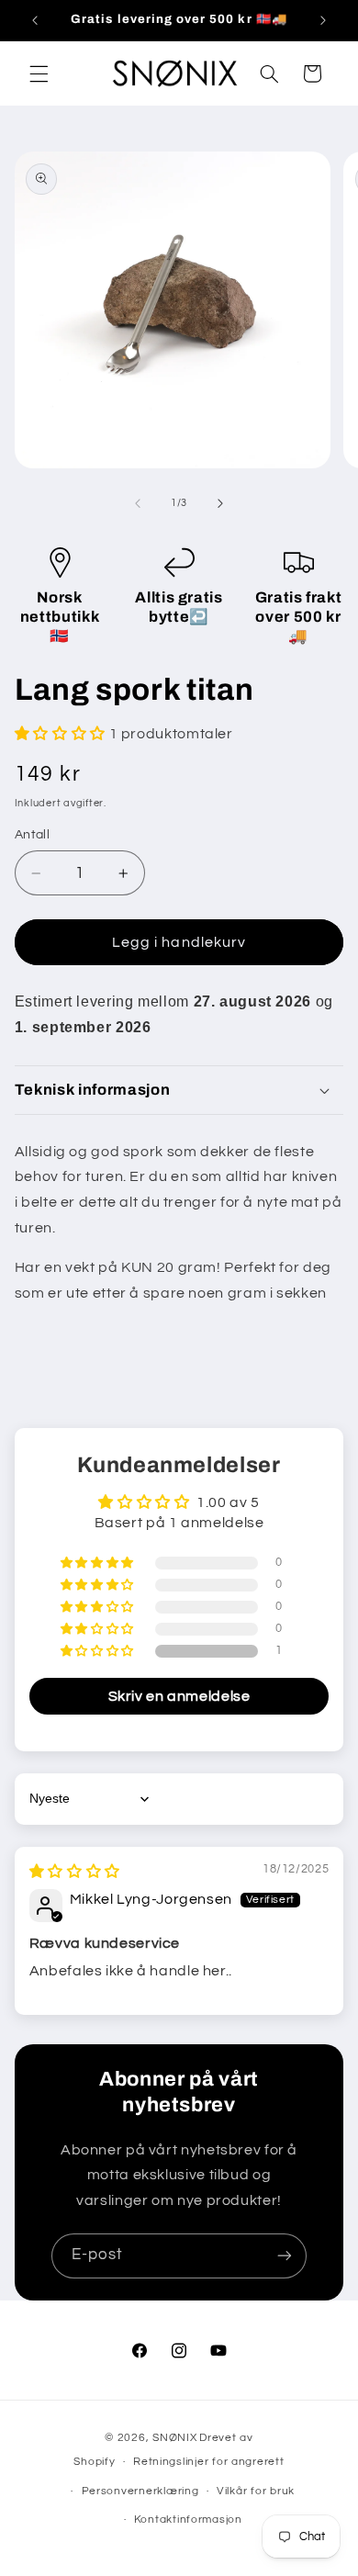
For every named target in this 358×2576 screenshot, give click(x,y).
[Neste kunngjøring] (323, 20)
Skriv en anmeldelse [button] (179, 1696)
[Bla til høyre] (220, 503)
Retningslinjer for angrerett (209, 2462)
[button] (39, 73)
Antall (33, 835)
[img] (75, 1872)
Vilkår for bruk (256, 2491)
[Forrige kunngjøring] (35, 20)
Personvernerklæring (140, 2491)
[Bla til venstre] (138, 503)
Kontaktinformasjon (188, 2520)
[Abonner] (285, 2256)
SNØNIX (174, 2438)
